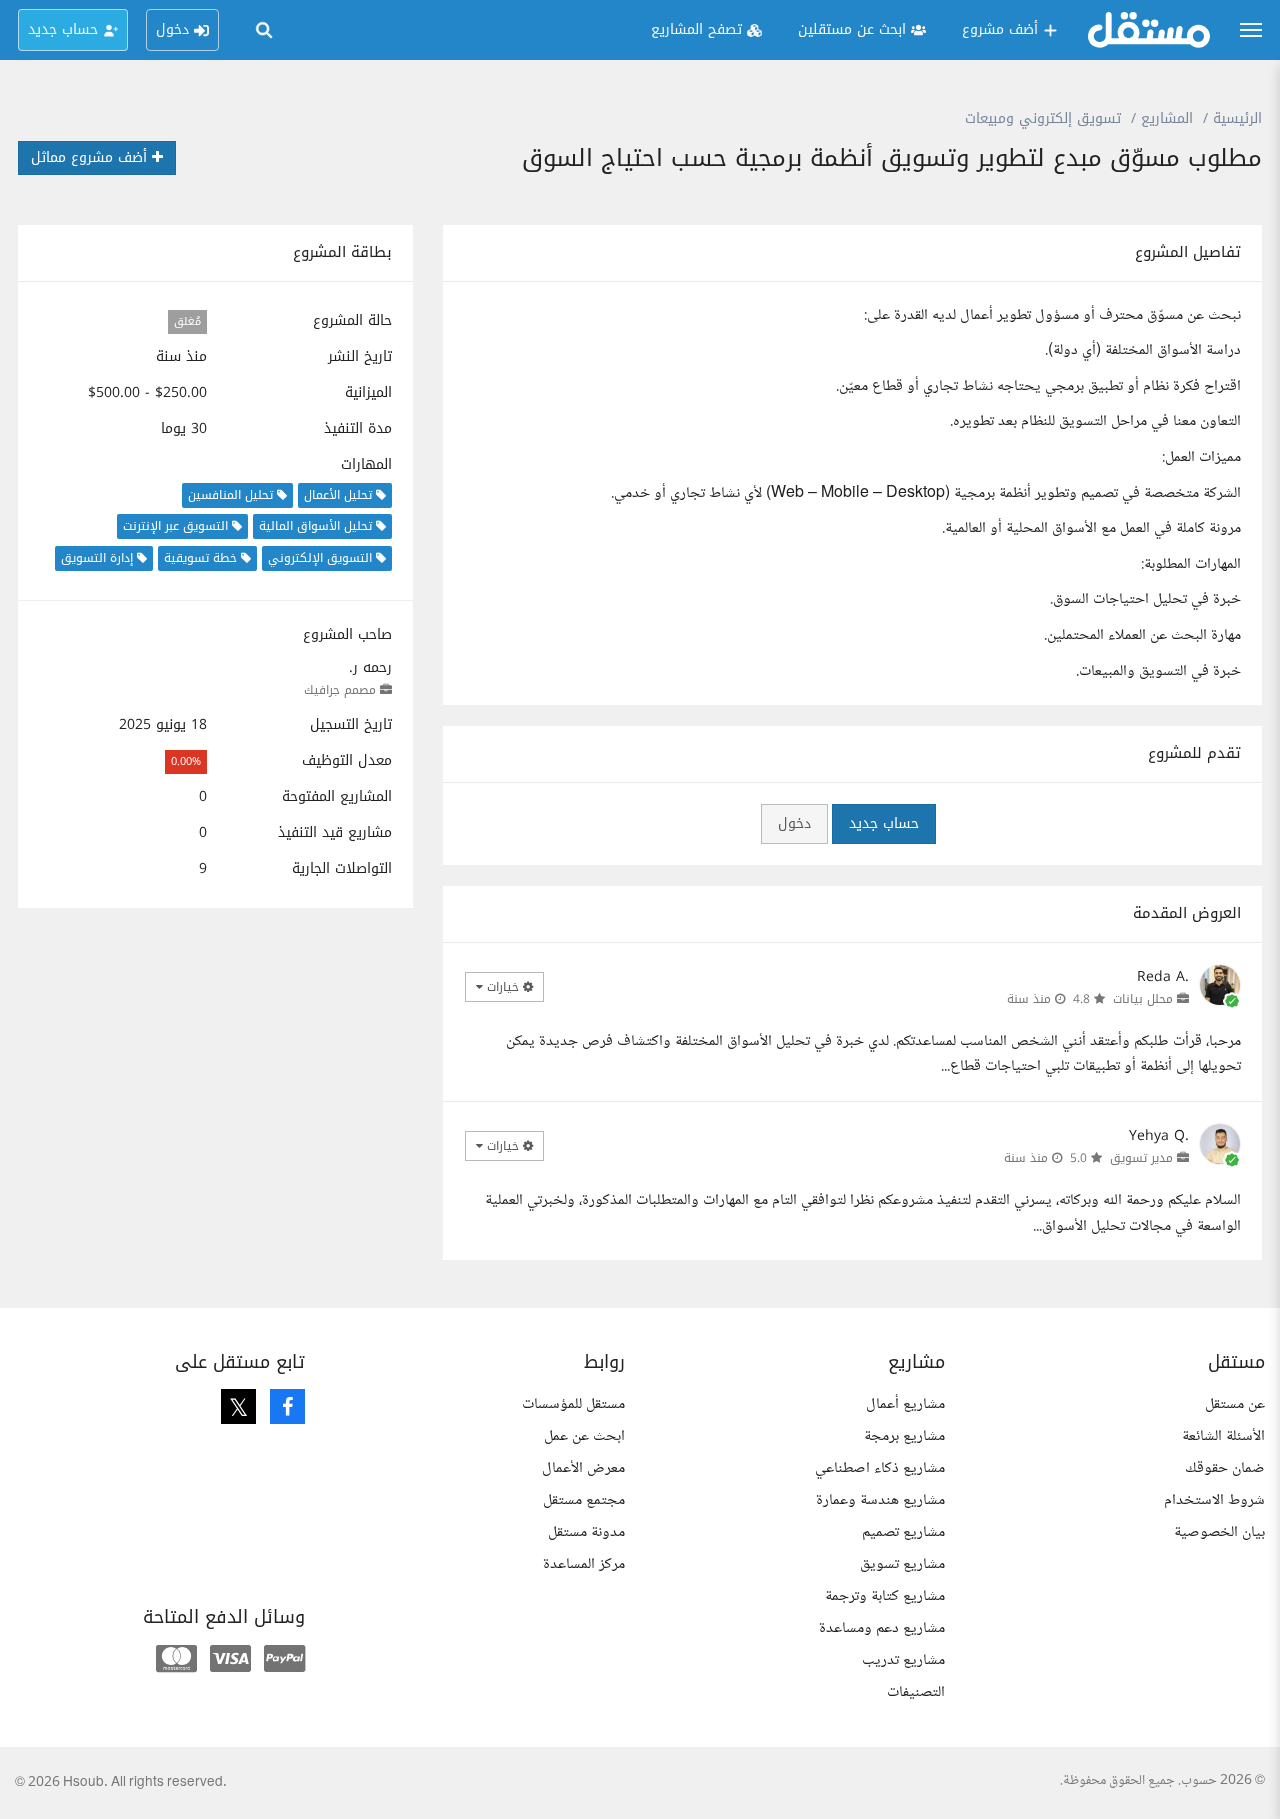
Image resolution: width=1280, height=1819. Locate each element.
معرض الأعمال (583, 1468)
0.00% (186, 761)
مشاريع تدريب (903, 1660)
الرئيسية (1237, 118)
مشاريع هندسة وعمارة (880, 1500)
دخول (794, 823)
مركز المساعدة (584, 1564)
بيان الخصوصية (1219, 1532)
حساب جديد (884, 823)
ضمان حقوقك (1225, 1468)
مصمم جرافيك (340, 690)
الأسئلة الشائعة (1223, 1436)
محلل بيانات (1143, 999)
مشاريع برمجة (904, 1436)
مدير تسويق (1141, 1158)
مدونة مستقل (586, 1532)
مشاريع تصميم (903, 1532)
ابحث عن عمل (584, 1436)
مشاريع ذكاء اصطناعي (880, 1468)
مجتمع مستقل (584, 1500)
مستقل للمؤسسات (573, 1404)
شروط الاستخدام (1214, 1500)
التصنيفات (916, 1692)
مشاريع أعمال (905, 1404)
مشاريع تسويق (902, 1564)
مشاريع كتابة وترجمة (885, 1596)
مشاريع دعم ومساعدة (882, 1628)
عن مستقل (1235, 1404)
